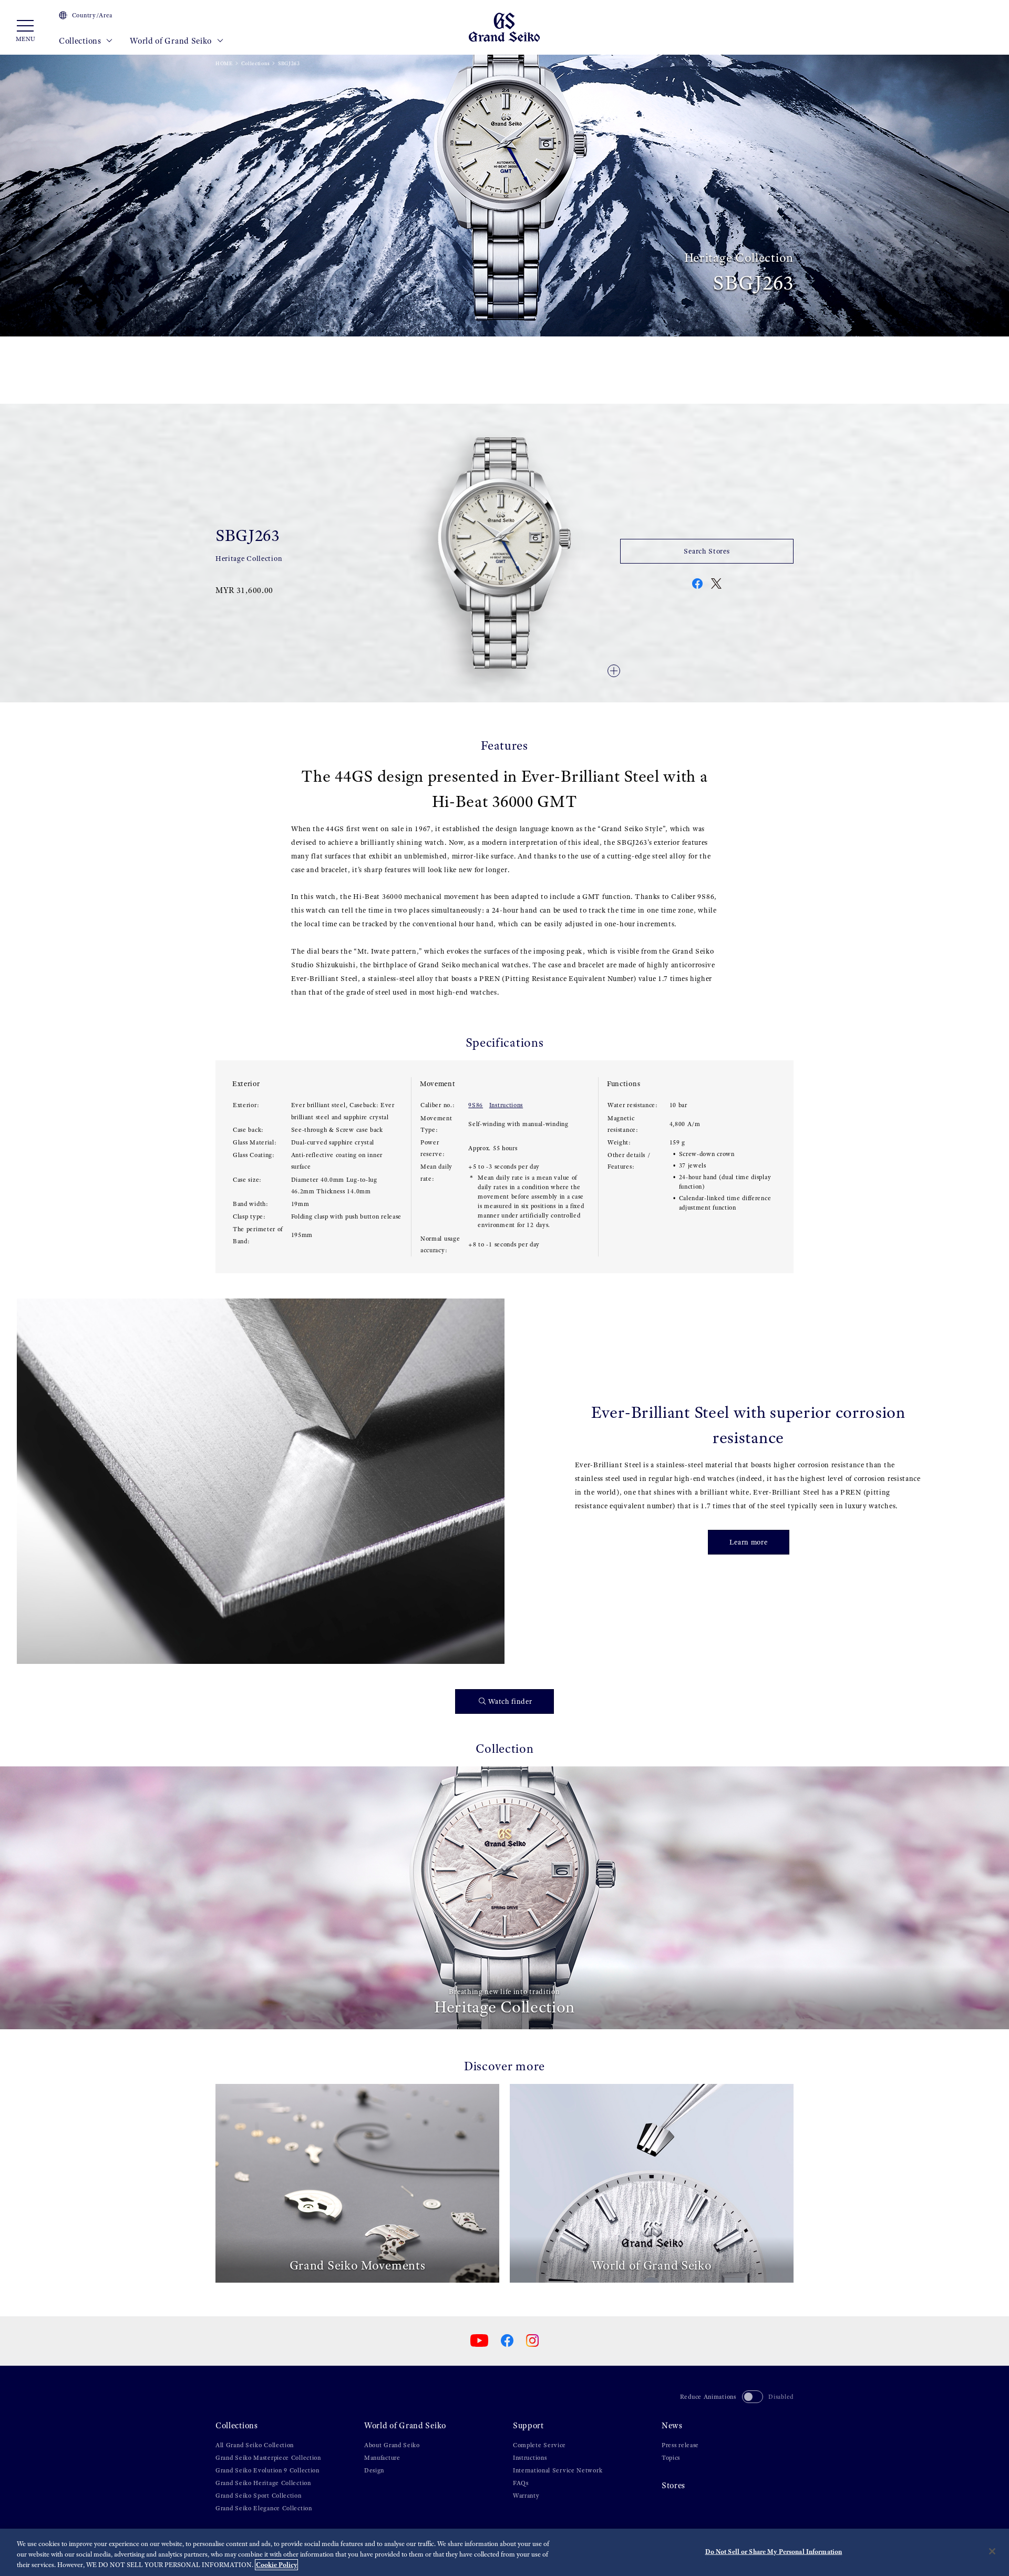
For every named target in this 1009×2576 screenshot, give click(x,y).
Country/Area (92, 15)
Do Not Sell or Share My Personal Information (774, 2552)
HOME (224, 63)
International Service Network (558, 2470)
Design (374, 2470)
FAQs (521, 2483)
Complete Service (539, 2445)
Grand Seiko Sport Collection (259, 2496)
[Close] (992, 2551)
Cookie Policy (276, 2565)
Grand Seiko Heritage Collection (263, 2483)
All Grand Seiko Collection (255, 2445)
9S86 (476, 1105)
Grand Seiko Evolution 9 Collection (267, 2470)
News (672, 2425)
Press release (680, 2445)
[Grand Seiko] (504, 27)
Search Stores (707, 551)
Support (528, 2425)
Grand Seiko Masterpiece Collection (268, 2458)
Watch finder (510, 1701)
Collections (81, 41)
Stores (673, 2485)
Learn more (749, 1542)
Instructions (506, 1105)
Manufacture (382, 2458)
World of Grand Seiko (172, 41)
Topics (671, 2458)
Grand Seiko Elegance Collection (264, 2508)
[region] (504, 2552)
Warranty (526, 2496)
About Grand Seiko (392, 2445)
